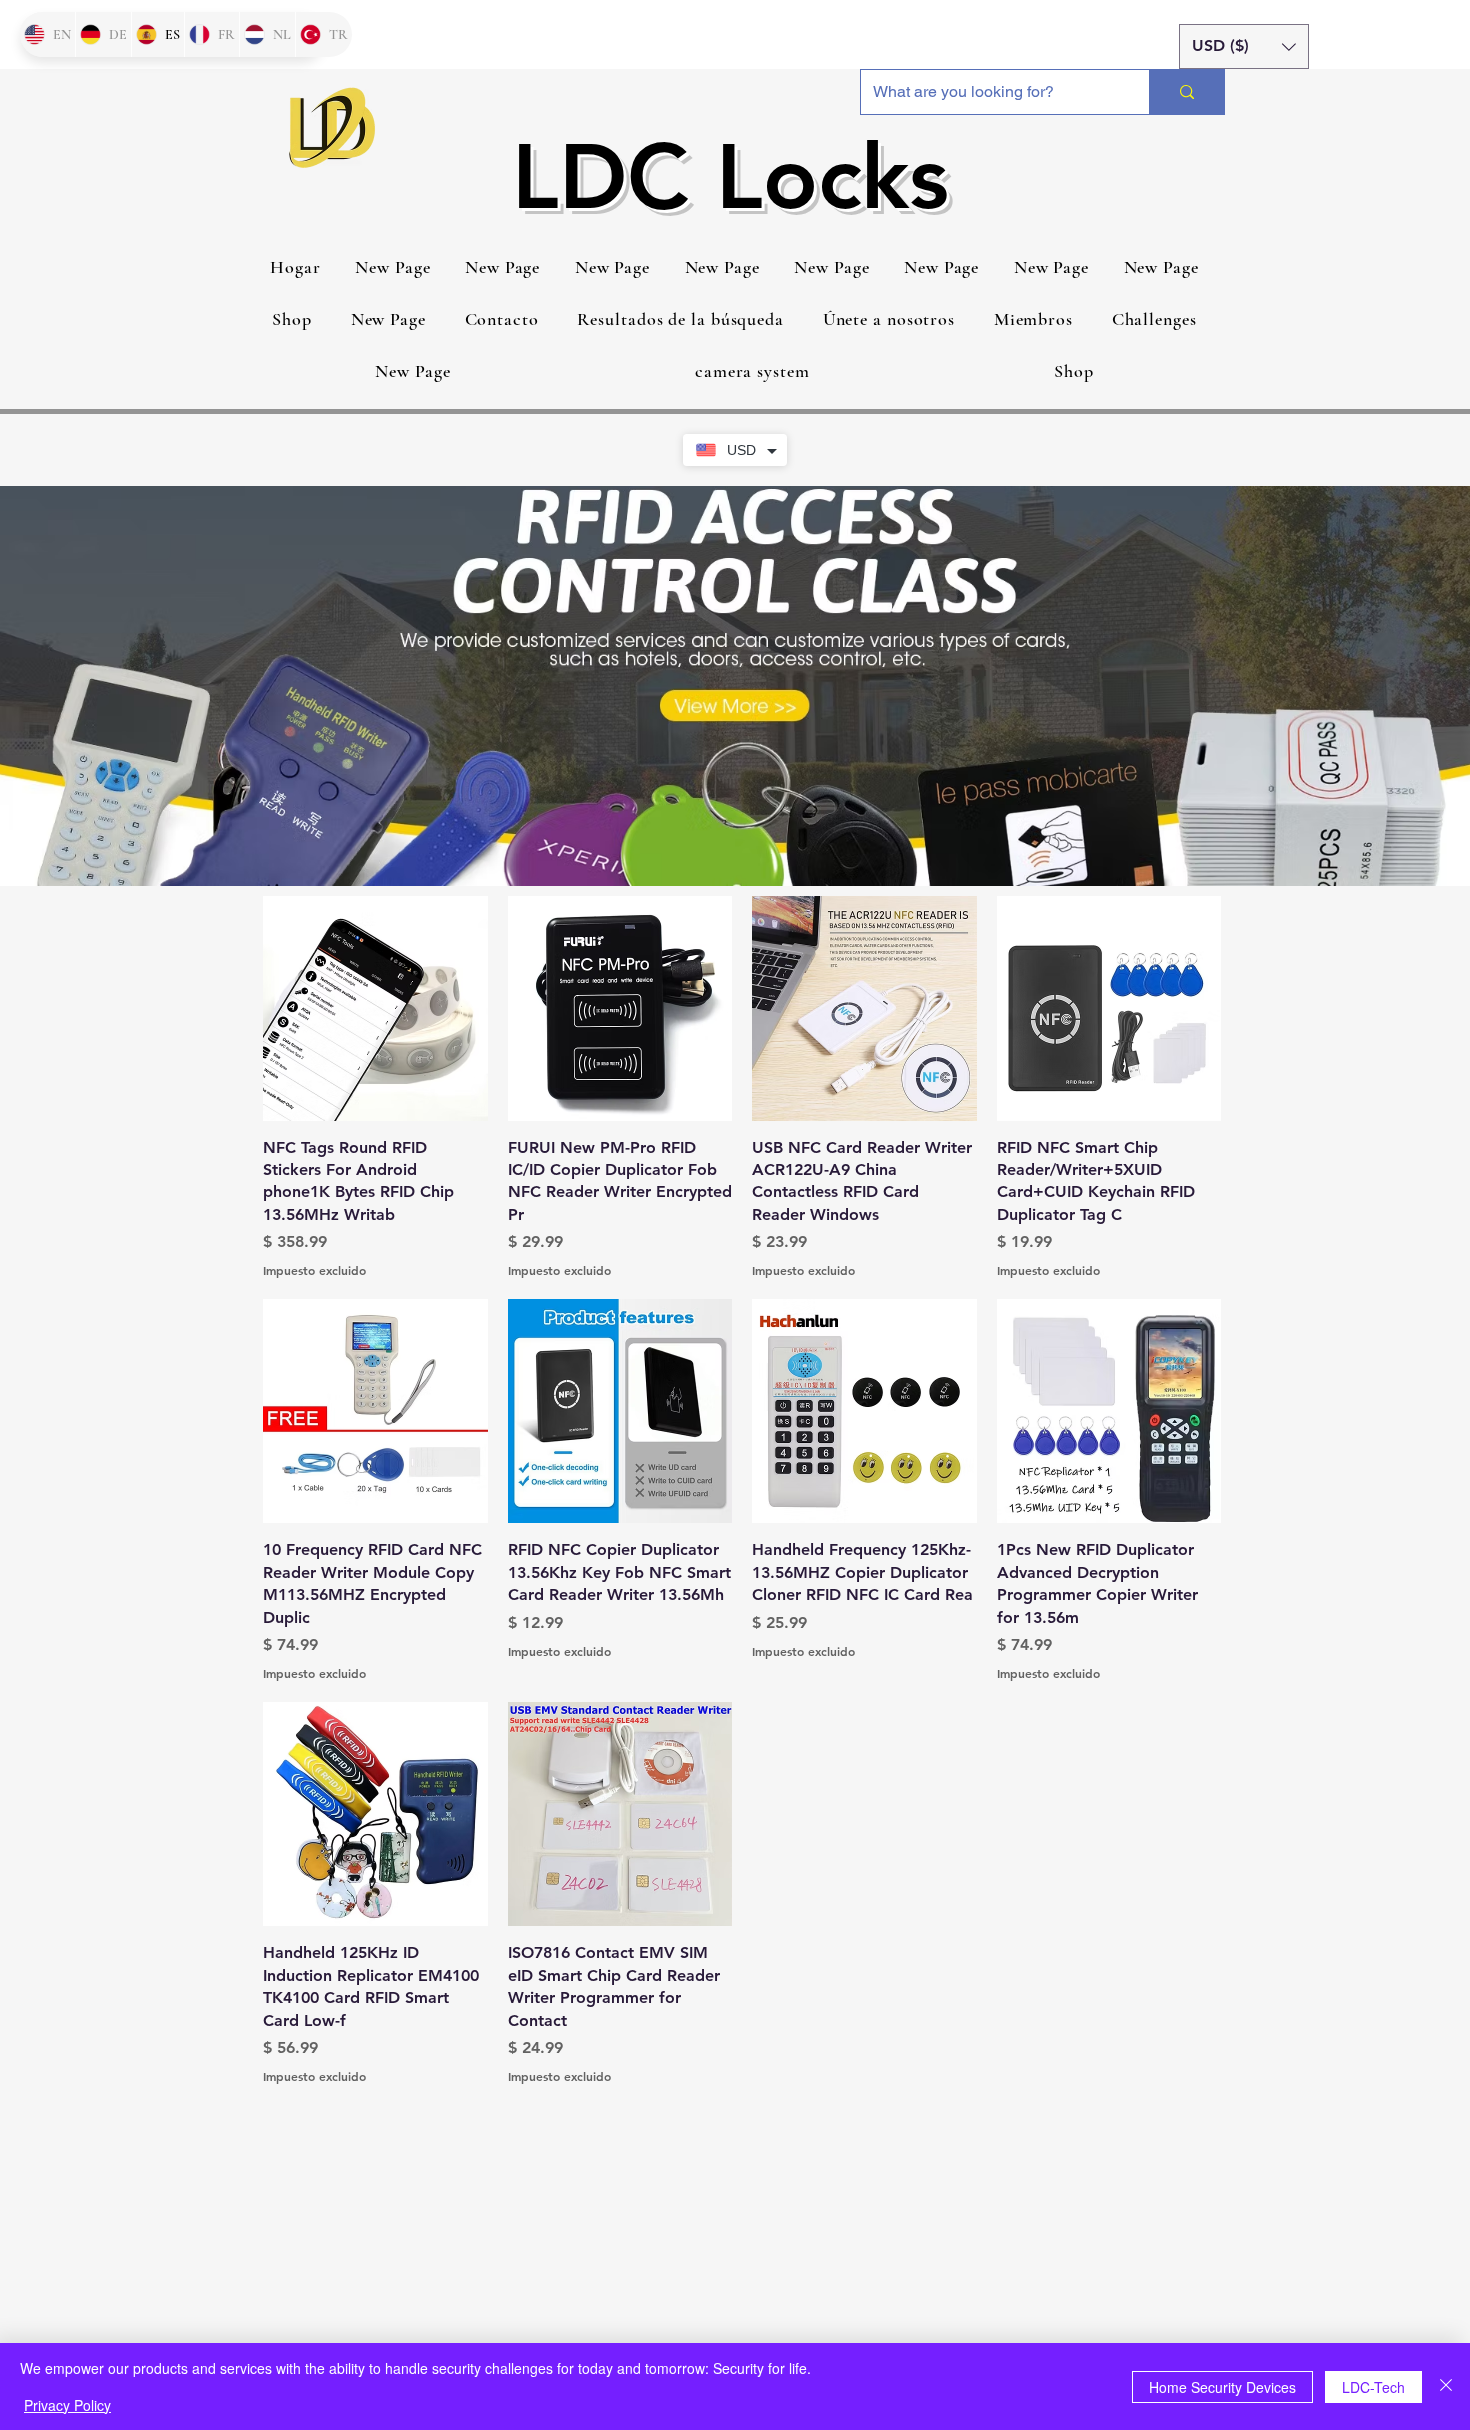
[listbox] (1244, 46)
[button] (1244, 46)
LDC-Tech (1373, 2387)
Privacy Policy (67, 2405)
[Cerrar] (1446, 2386)
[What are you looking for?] (1186, 92)
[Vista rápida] (375, 1008)
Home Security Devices (1222, 2387)
